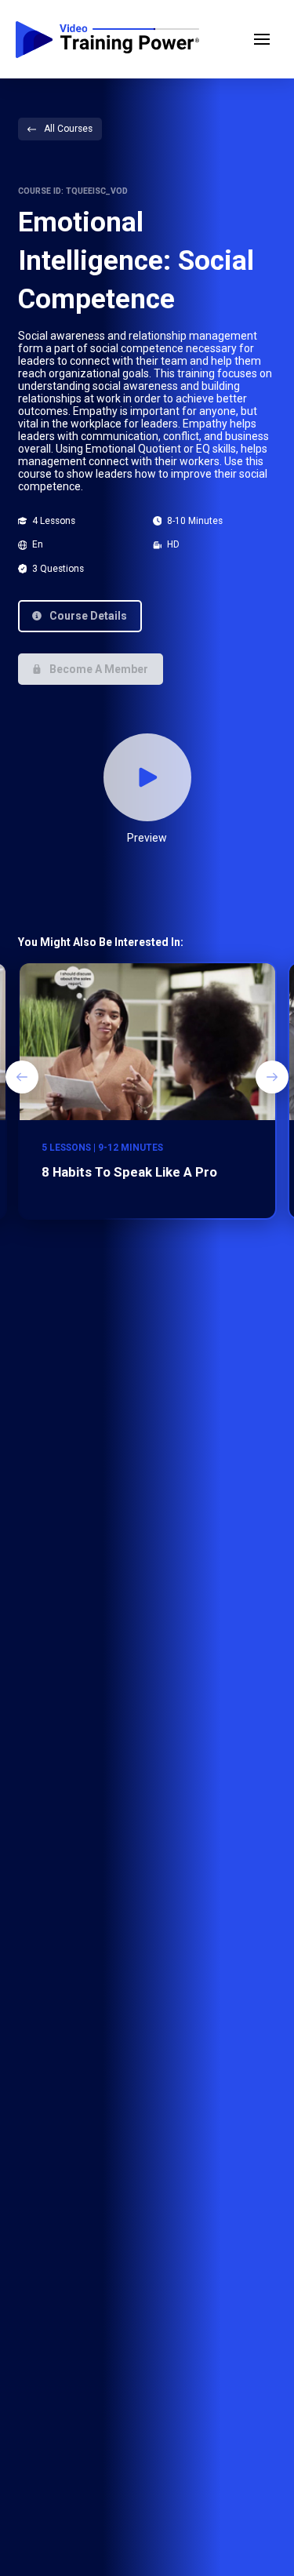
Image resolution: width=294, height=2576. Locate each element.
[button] (262, 39)
